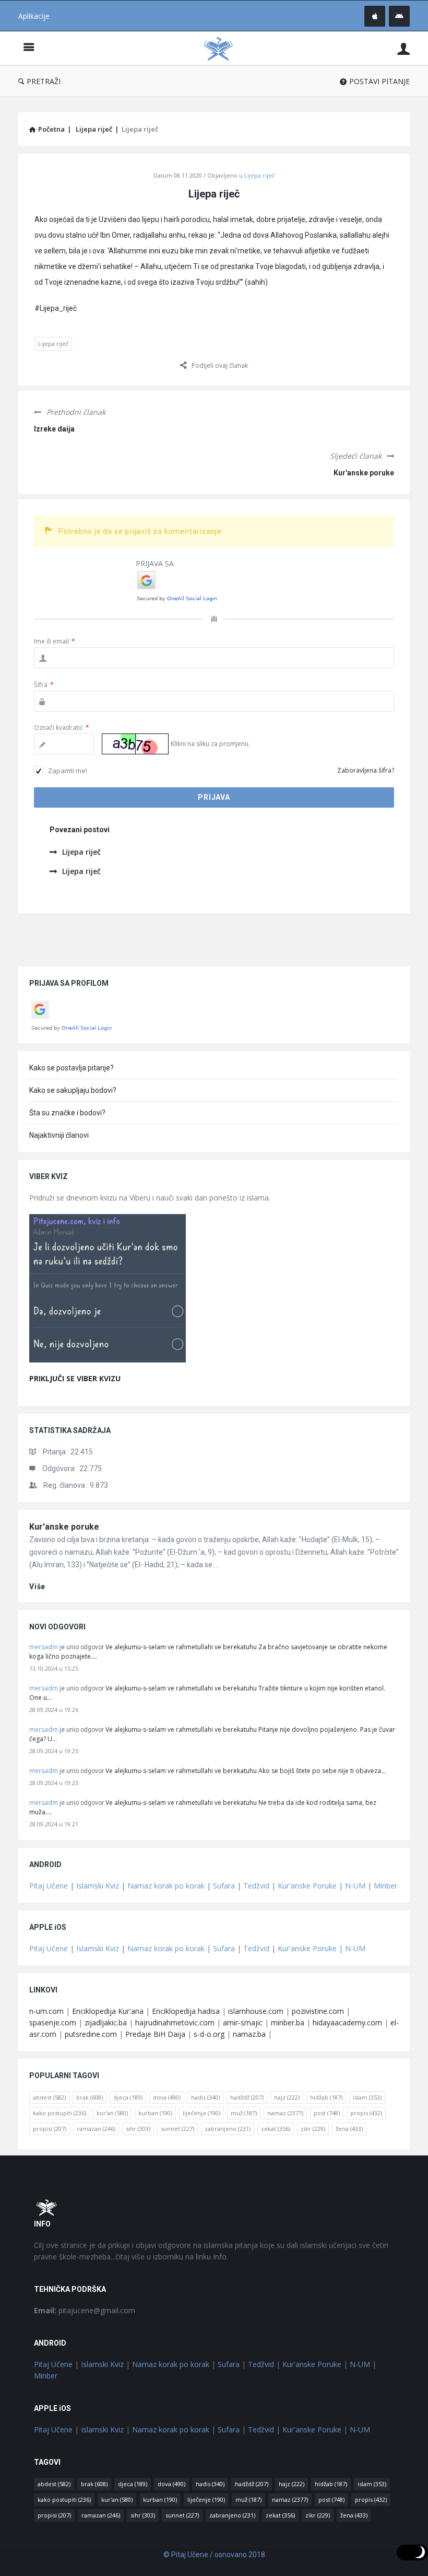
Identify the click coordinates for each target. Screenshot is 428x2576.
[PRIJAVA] (403, 48)
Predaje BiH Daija (155, 2034)
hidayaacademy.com (347, 2023)
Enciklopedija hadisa (186, 2011)
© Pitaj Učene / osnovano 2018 (214, 2555)
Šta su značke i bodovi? (67, 1113)
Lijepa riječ (259, 175)
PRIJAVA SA (155, 563)
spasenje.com (53, 2023)
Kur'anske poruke (364, 473)
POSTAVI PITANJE (379, 81)
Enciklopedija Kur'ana (108, 2011)
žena (349, 2129)
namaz (285, 2113)
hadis (205, 2097)
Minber (385, 1886)
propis (366, 2113)
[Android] (399, 16)
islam (367, 2097)
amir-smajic (243, 2023)
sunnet (177, 2129)
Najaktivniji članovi (59, 1135)
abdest (49, 2097)
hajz (287, 2097)
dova (167, 2097)
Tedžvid (256, 1886)
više (37, 1587)
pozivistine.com (318, 2011)
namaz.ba (249, 2034)
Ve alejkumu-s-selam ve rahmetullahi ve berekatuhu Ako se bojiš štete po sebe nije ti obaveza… (246, 1771)
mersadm (44, 1647)
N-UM (355, 1886)
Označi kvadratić (62, 727)
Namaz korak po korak (166, 1886)
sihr (138, 2129)
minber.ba (288, 2023)
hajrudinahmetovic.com (175, 2023)
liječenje (201, 2113)
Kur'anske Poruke (307, 1886)
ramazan (96, 2129)
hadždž (247, 2097)
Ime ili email (55, 641)
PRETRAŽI (44, 81)
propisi (50, 2129)
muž (244, 2113)
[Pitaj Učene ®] (223, 48)
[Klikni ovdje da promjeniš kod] (135, 744)
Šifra (44, 685)
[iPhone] (375, 16)
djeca (128, 2097)
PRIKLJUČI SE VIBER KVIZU (75, 1378)
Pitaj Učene (49, 1886)
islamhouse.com (256, 2011)
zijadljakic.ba (106, 2023)
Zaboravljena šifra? (366, 770)
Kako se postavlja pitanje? (72, 1068)
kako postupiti (60, 2113)
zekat (276, 2129)
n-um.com (46, 2011)
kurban (155, 2113)
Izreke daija (54, 429)
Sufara (224, 1886)
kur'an (112, 2113)
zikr (313, 2129)
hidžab (326, 2097)
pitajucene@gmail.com (85, 2310)
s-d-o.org (209, 2034)
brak (90, 2097)
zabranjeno (228, 2129)
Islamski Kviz (98, 1886)
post (327, 2113)
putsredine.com (91, 2034)
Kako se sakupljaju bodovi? (73, 1090)
